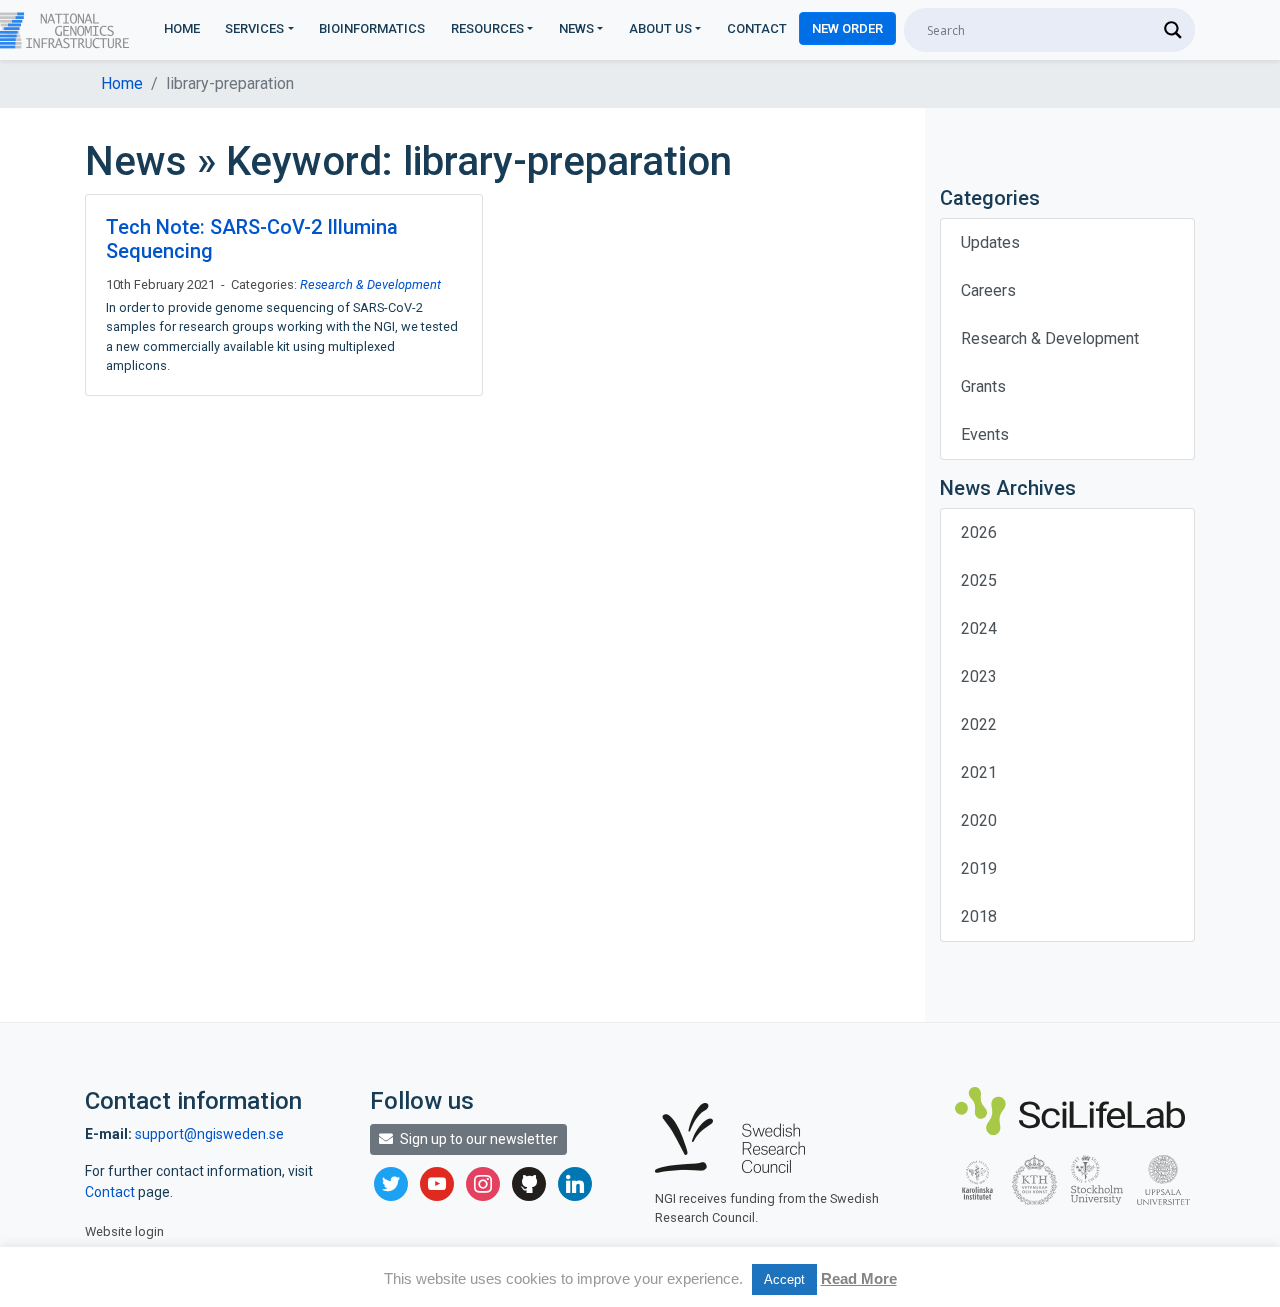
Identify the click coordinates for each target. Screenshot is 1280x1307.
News (576, 28)
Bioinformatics (372, 28)
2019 (979, 868)
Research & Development (370, 284)
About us (660, 28)
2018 (979, 916)
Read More (859, 1278)
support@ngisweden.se (209, 1134)
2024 (979, 628)
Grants (983, 386)
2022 (979, 724)
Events (985, 434)
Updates (990, 242)
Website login (124, 1231)
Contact (757, 28)
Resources (487, 28)
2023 (979, 676)
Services (254, 28)
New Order (847, 28)
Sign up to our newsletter (477, 1139)
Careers (988, 290)
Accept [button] (784, 1279)
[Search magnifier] (1173, 30)
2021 (979, 772)
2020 (979, 820)
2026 (979, 532)
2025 (979, 580)
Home (182, 28)
